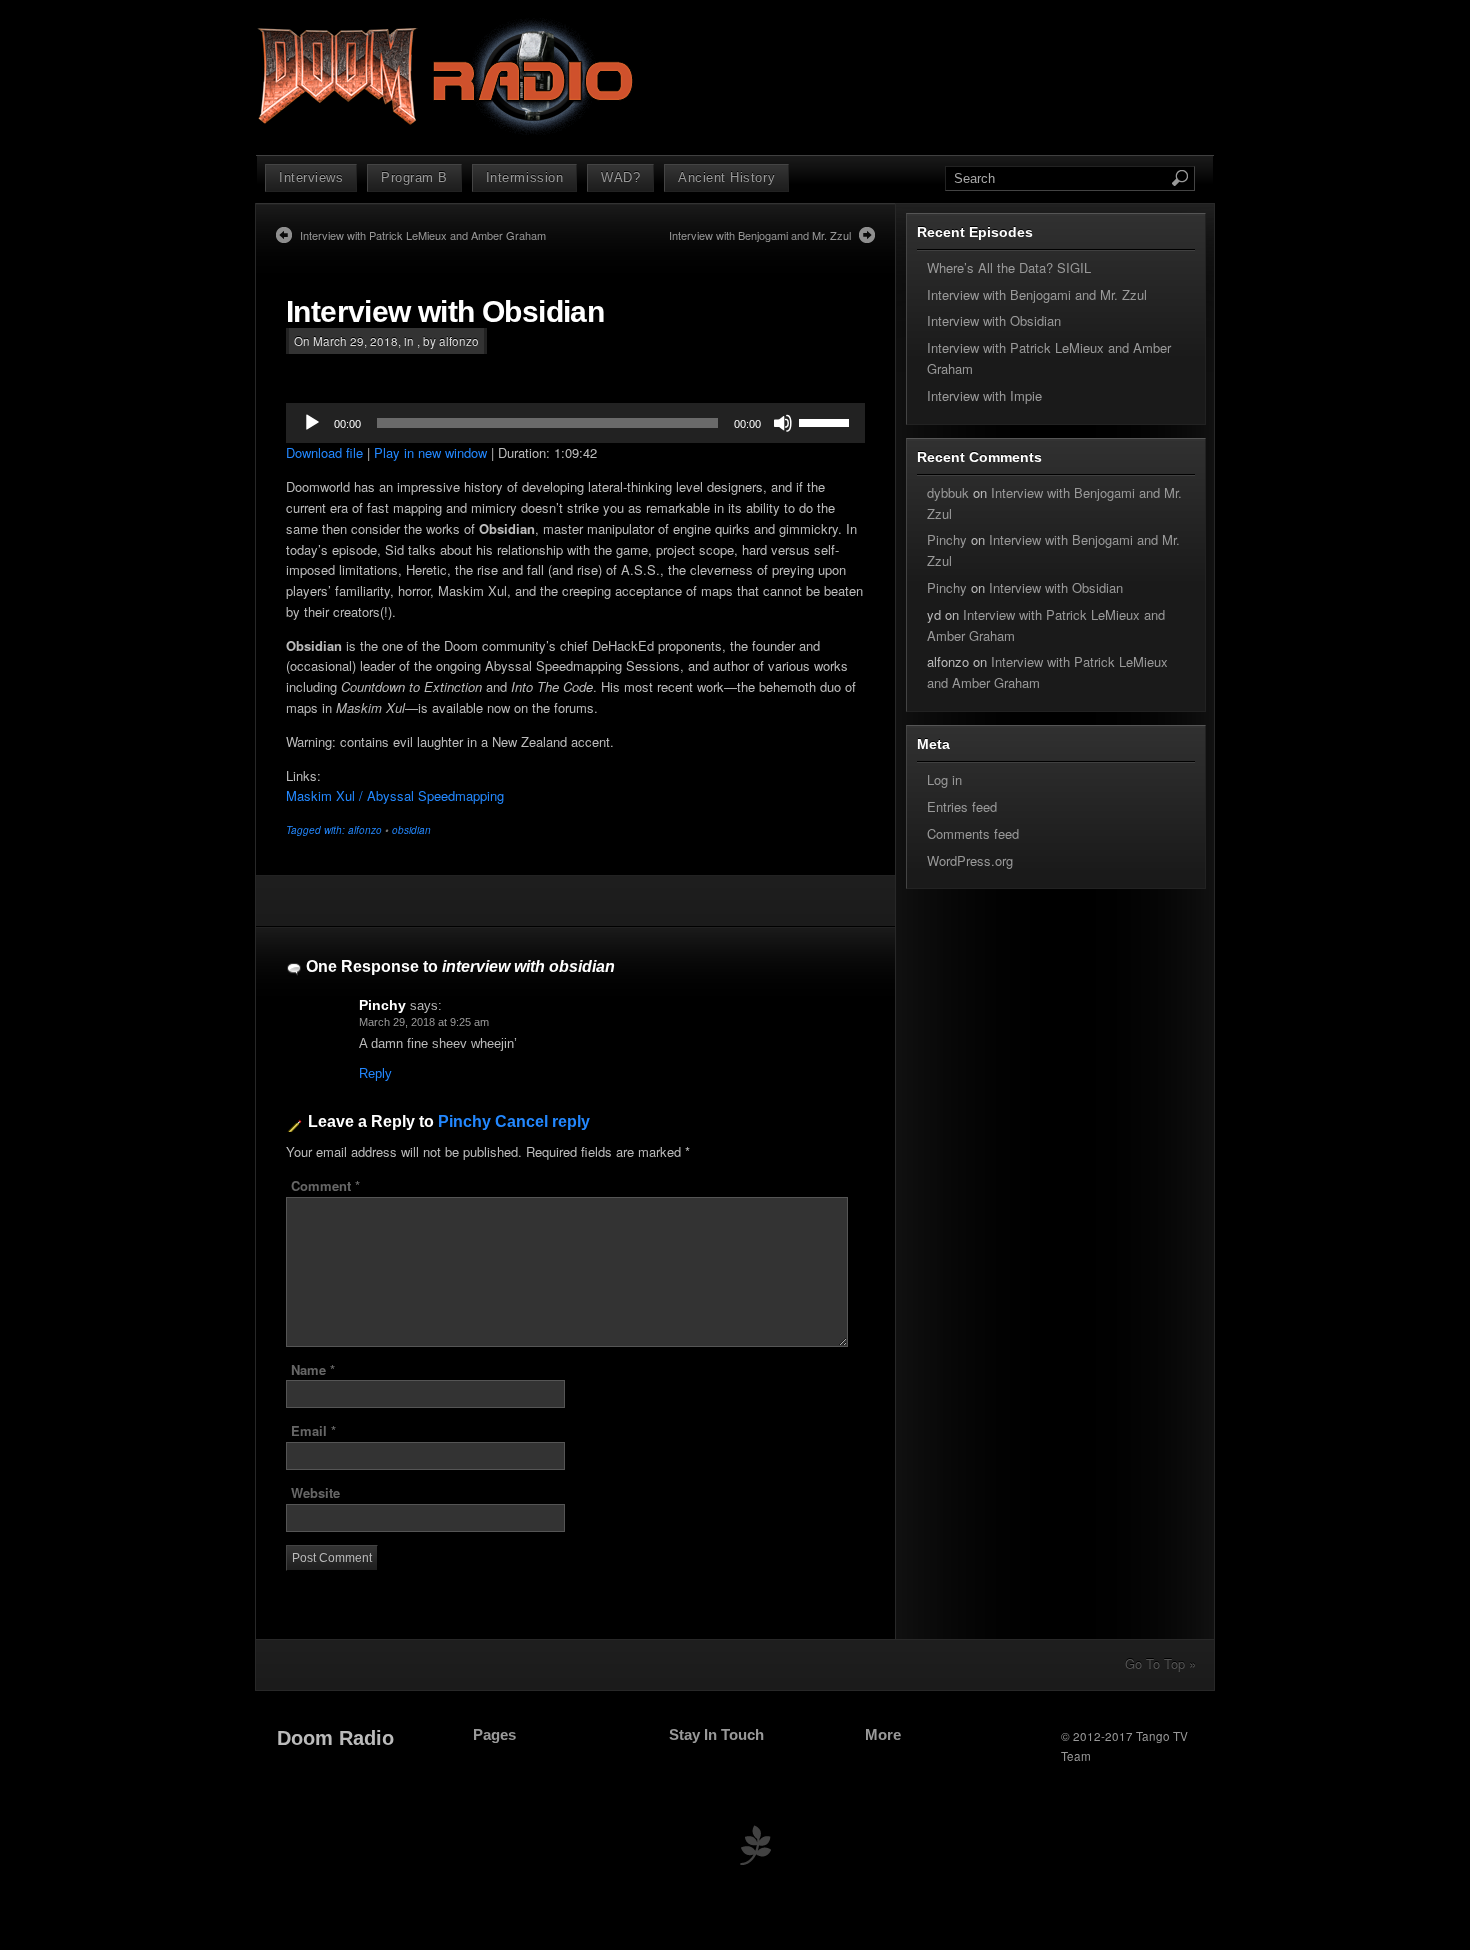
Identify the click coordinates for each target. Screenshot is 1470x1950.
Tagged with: (317, 830)
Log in (944, 779)
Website (315, 1492)
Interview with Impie (984, 395)
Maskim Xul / (326, 795)
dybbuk (948, 492)
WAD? (620, 177)
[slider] (827, 421)
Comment (325, 1185)
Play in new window (430, 452)
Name (313, 1369)
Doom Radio (335, 1738)
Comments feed (973, 833)
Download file (324, 452)
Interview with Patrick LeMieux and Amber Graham (423, 235)
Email (313, 1430)
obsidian (411, 830)
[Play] (312, 423)
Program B (414, 177)
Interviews (311, 177)
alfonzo (365, 830)
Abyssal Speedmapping (435, 795)
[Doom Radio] (448, 130)
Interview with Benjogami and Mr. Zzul (760, 235)
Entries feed (962, 806)
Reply (375, 1073)
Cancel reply (542, 1121)
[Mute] (783, 423)
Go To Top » (1160, 1663)
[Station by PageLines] (755, 1849)
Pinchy (382, 1005)
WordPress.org (970, 860)
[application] (575, 423)
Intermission (524, 177)
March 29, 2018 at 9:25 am (424, 1022)
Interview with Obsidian (445, 311)
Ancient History (726, 177)
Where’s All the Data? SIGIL (1009, 267)
